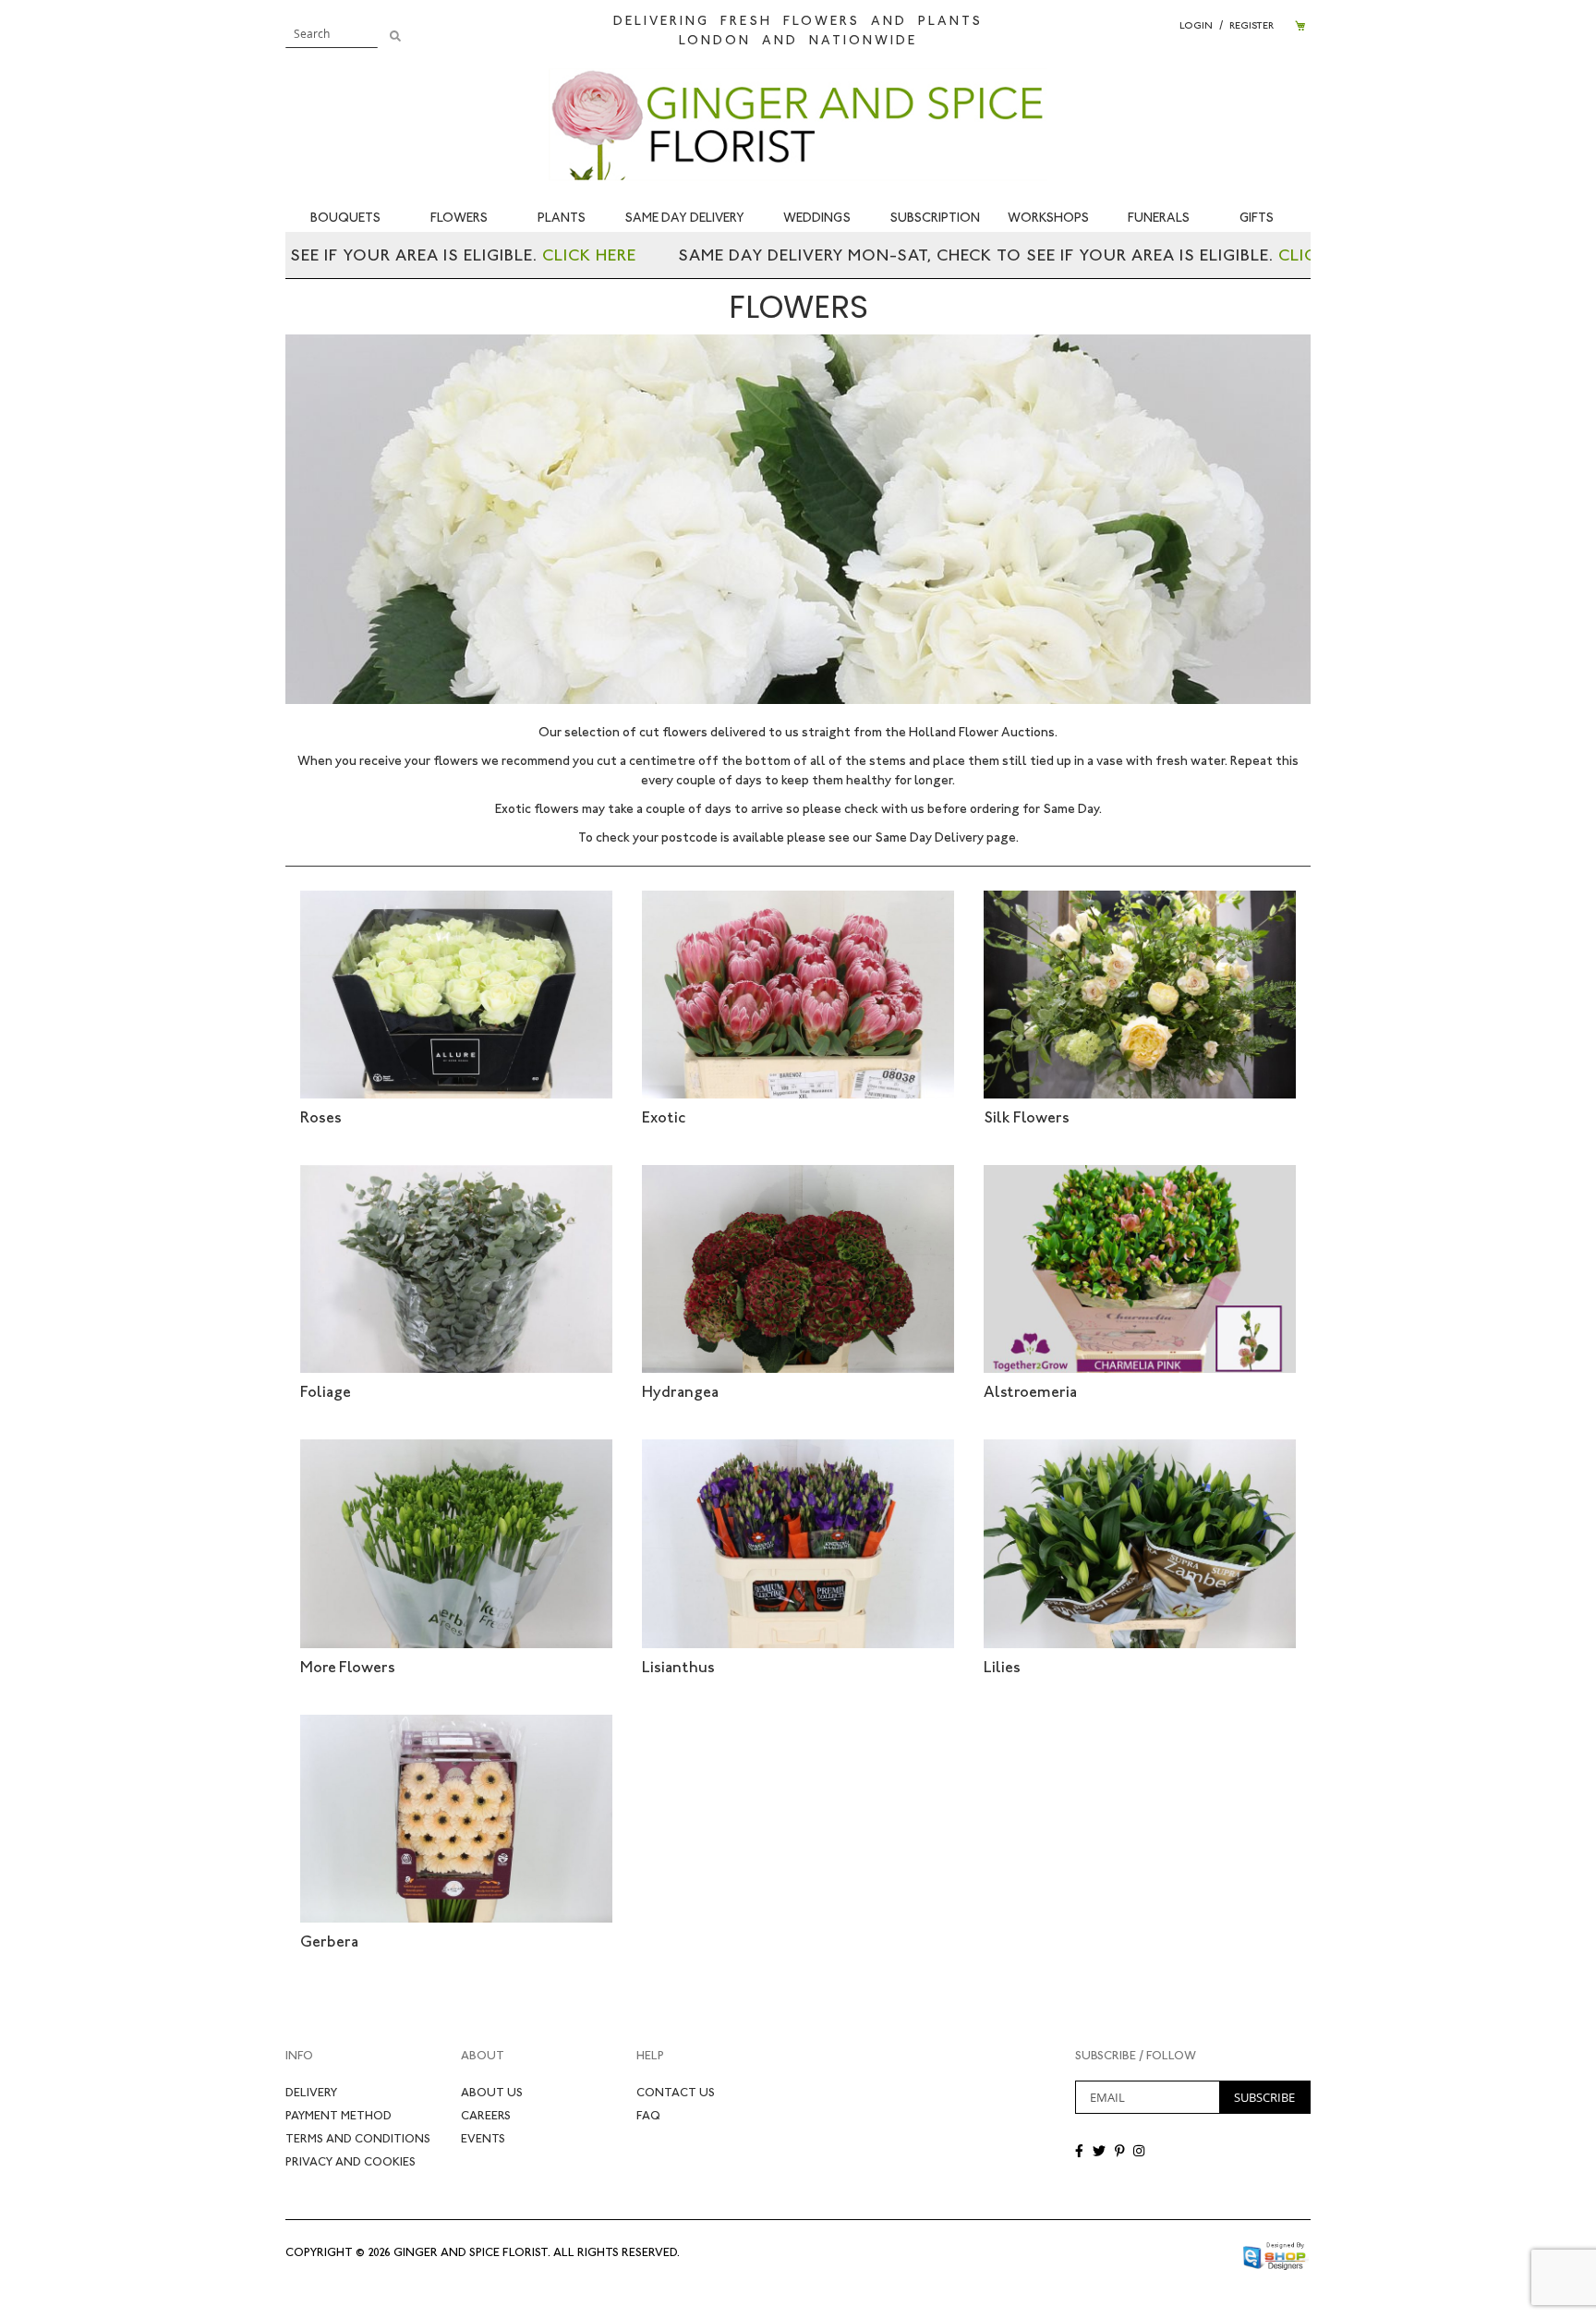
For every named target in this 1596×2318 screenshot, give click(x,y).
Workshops (1048, 218)
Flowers (459, 218)
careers (486, 2115)
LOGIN (1196, 25)
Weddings (817, 218)
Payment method (339, 2115)
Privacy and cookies (351, 2161)
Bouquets (345, 218)
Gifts (1257, 218)
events (483, 2138)
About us (492, 2092)
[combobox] (332, 33)
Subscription (935, 218)
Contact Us (676, 2092)
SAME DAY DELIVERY (684, 218)
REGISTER (1251, 25)
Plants (562, 218)
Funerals (1159, 218)
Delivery (311, 2092)
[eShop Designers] (1276, 2252)
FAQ (648, 2115)
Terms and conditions (358, 2138)
